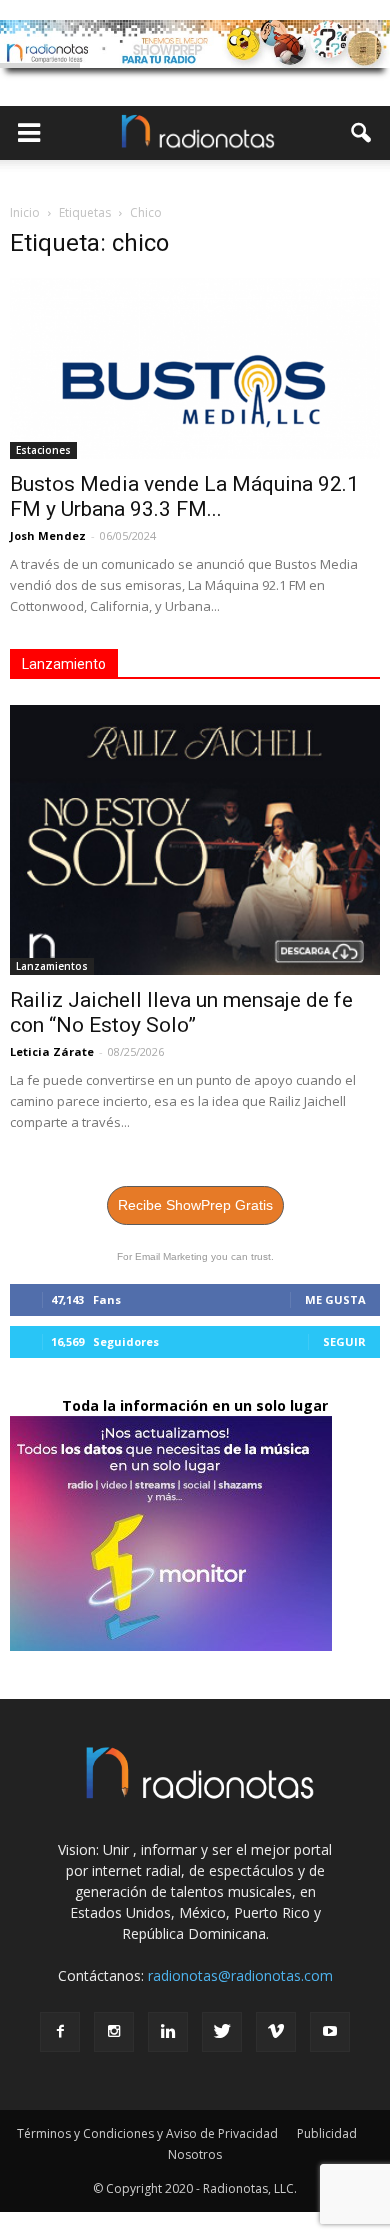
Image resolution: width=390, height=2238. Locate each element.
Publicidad (327, 2133)
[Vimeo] (276, 2032)
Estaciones (43, 450)
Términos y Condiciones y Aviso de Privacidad (147, 2133)
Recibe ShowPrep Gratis (195, 1205)
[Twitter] (222, 2032)
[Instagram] (114, 2032)
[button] (362, 133)
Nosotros (195, 2154)
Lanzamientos (52, 966)
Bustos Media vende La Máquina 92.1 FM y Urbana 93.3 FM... (184, 496)
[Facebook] (60, 2032)
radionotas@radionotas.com (240, 1975)
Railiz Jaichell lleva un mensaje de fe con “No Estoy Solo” (181, 1012)
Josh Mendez (48, 535)
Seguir (344, 1341)
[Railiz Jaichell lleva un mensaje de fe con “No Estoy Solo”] (195, 840)
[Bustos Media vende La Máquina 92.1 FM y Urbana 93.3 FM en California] (195, 368)
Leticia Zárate (52, 1051)
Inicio (25, 212)
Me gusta (335, 1299)
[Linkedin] (168, 2032)
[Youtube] (330, 2032)
